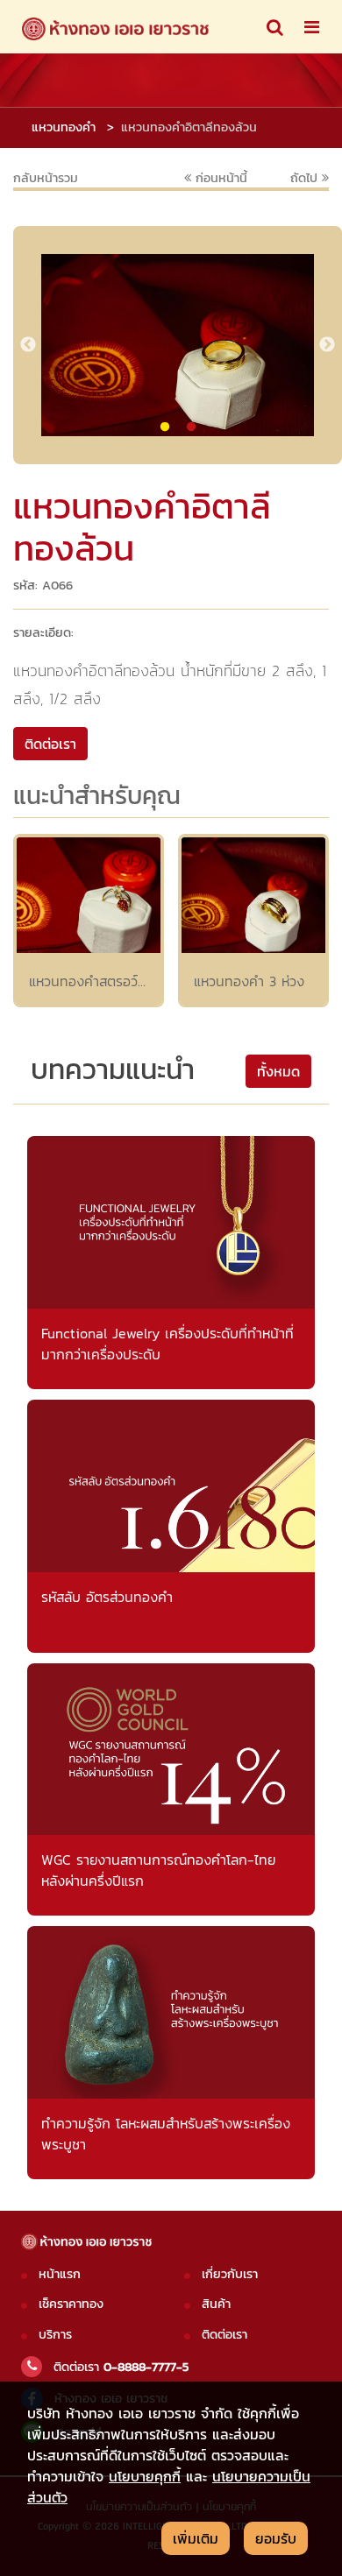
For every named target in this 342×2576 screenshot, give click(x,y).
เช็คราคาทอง (71, 2304)
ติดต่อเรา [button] (50, 744)
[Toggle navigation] (275, 27)
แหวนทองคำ (64, 127)
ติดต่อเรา (224, 2334)
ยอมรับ (276, 2538)
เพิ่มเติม (196, 2538)
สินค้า (216, 2304)
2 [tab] (191, 427)
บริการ (55, 2334)
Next (327, 345)
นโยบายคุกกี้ (145, 2476)
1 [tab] (165, 427)
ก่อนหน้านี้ (219, 178)
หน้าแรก (60, 2274)
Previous (28, 345)
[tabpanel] (178, 345)
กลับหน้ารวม (46, 178)
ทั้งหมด (278, 1071)
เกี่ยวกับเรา (230, 2274)
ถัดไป (306, 178)
